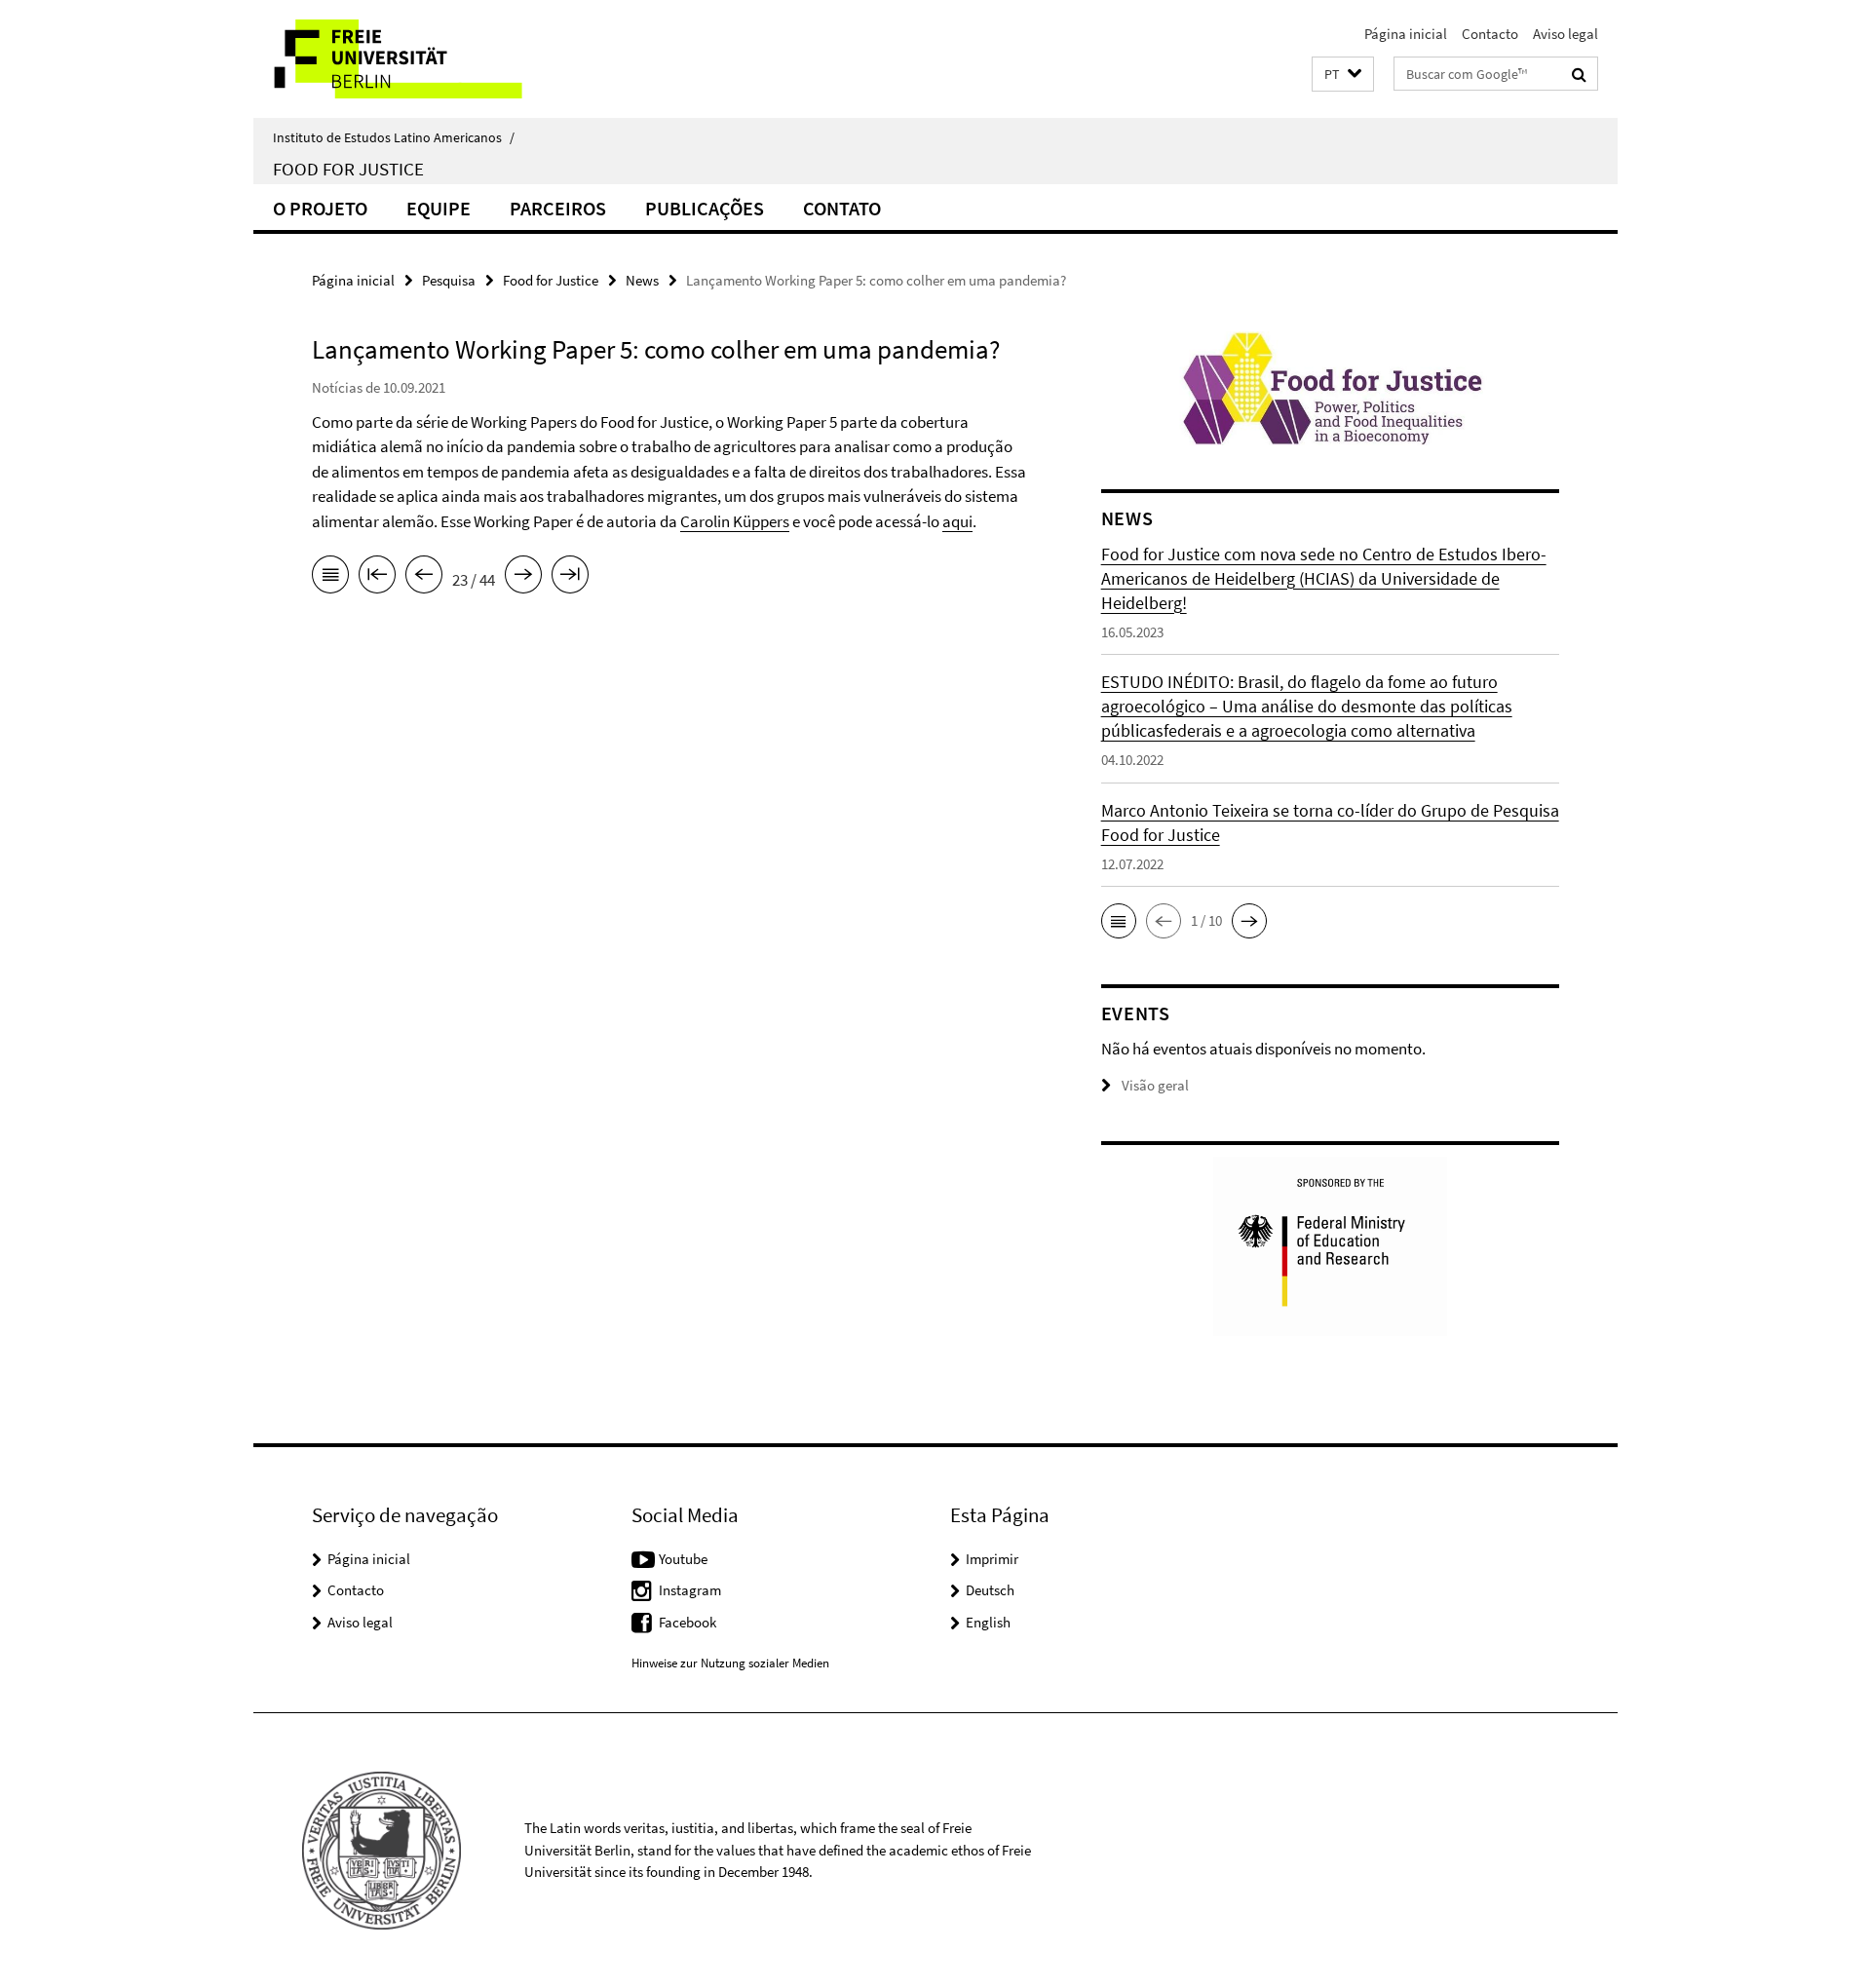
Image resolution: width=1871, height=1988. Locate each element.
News (642, 280)
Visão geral (1155, 1085)
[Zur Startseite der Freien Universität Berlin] (417, 59)
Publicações (705, 208)
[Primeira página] (377, 578)
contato (842, 208)
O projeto (320, 208)
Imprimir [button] (992, 1559)
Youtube (683, 1559)
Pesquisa (449, 280)
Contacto (1490, 34)
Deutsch (990, 1590)
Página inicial (1406, 34)
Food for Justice (348, 169)
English (988, 1622)
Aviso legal (1566, 34)
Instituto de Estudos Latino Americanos (394, 137)
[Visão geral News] (330, 578)
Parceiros (558, 208)
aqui (957, 521)
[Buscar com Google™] (1579, 74)
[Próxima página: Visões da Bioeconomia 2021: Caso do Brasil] (523, 578)
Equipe (439, 208)
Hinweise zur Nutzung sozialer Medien (730, 1663)
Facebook (687, 1622)
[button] (1343, 75)
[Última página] (570, 578)
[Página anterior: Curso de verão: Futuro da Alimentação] (424, 578)
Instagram (690, 1590)
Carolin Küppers (735, 521)
